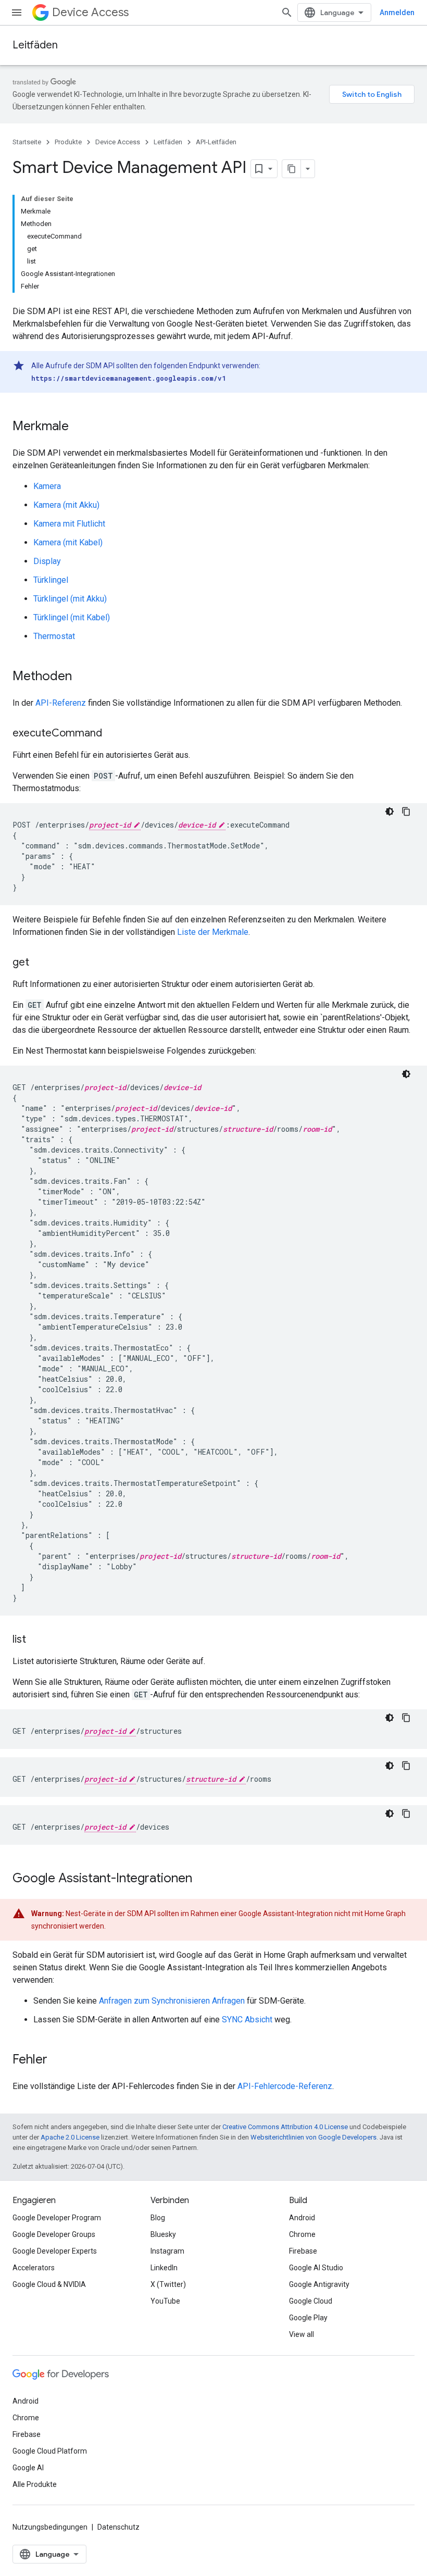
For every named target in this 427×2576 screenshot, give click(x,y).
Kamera (47, 486)
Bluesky (163, 2234)
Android (302, 2218)
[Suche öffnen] (287, 12)
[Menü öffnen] (17, 12)
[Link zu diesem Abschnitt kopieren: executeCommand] (112, 734)
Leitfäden (35, 45)
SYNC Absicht (247, 2019)
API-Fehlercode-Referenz (285, 2086)
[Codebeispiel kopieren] (406, 811)
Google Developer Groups (54, 2234)
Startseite (27, 142)
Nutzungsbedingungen (50, 2527)
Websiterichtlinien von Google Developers (313, 2137)
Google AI (28, 2468)
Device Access (90, 12)
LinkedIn (164, 2268)
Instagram (167, 2251)
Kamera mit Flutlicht (69, 524)
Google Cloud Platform (50, 2451)
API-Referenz (61, 703)
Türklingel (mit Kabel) (72, 617)
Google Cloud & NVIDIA (49, 2284)
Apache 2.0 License (70, 2137)
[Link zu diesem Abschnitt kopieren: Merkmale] (79, 427)
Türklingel (51, 580)
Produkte (68, 142)
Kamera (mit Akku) (66, 505)
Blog (158, 2218)
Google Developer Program (57, 2218)
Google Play (308, 2318)
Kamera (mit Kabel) (68, 542)
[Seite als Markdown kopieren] (292, 169)
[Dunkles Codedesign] (390, 811)
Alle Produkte (35, 2484)
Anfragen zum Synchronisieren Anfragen (172, 2001)
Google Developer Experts (55, 2251)
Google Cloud (311, 2301)
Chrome (302, 2234)
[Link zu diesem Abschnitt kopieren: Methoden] (82, 677)
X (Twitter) (168, 2284)
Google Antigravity (319, 2284)
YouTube (165, 2301)
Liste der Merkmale (213, 932)
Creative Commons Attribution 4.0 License (285, 2127)
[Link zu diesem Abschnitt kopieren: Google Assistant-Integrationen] (203, 1879)
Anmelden (397, 12)
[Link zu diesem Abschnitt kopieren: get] (40, 963)
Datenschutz (118, 2527)
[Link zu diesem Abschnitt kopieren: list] (36, 1640)
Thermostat (54, 636)
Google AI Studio (316, 2268)
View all (302, 2334)
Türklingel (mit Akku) (70, 599)
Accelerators (34, 2268)
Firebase (303, 2251)
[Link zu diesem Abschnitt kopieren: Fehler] (58, 2060)
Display (47, 561)
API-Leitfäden (216, 142)
